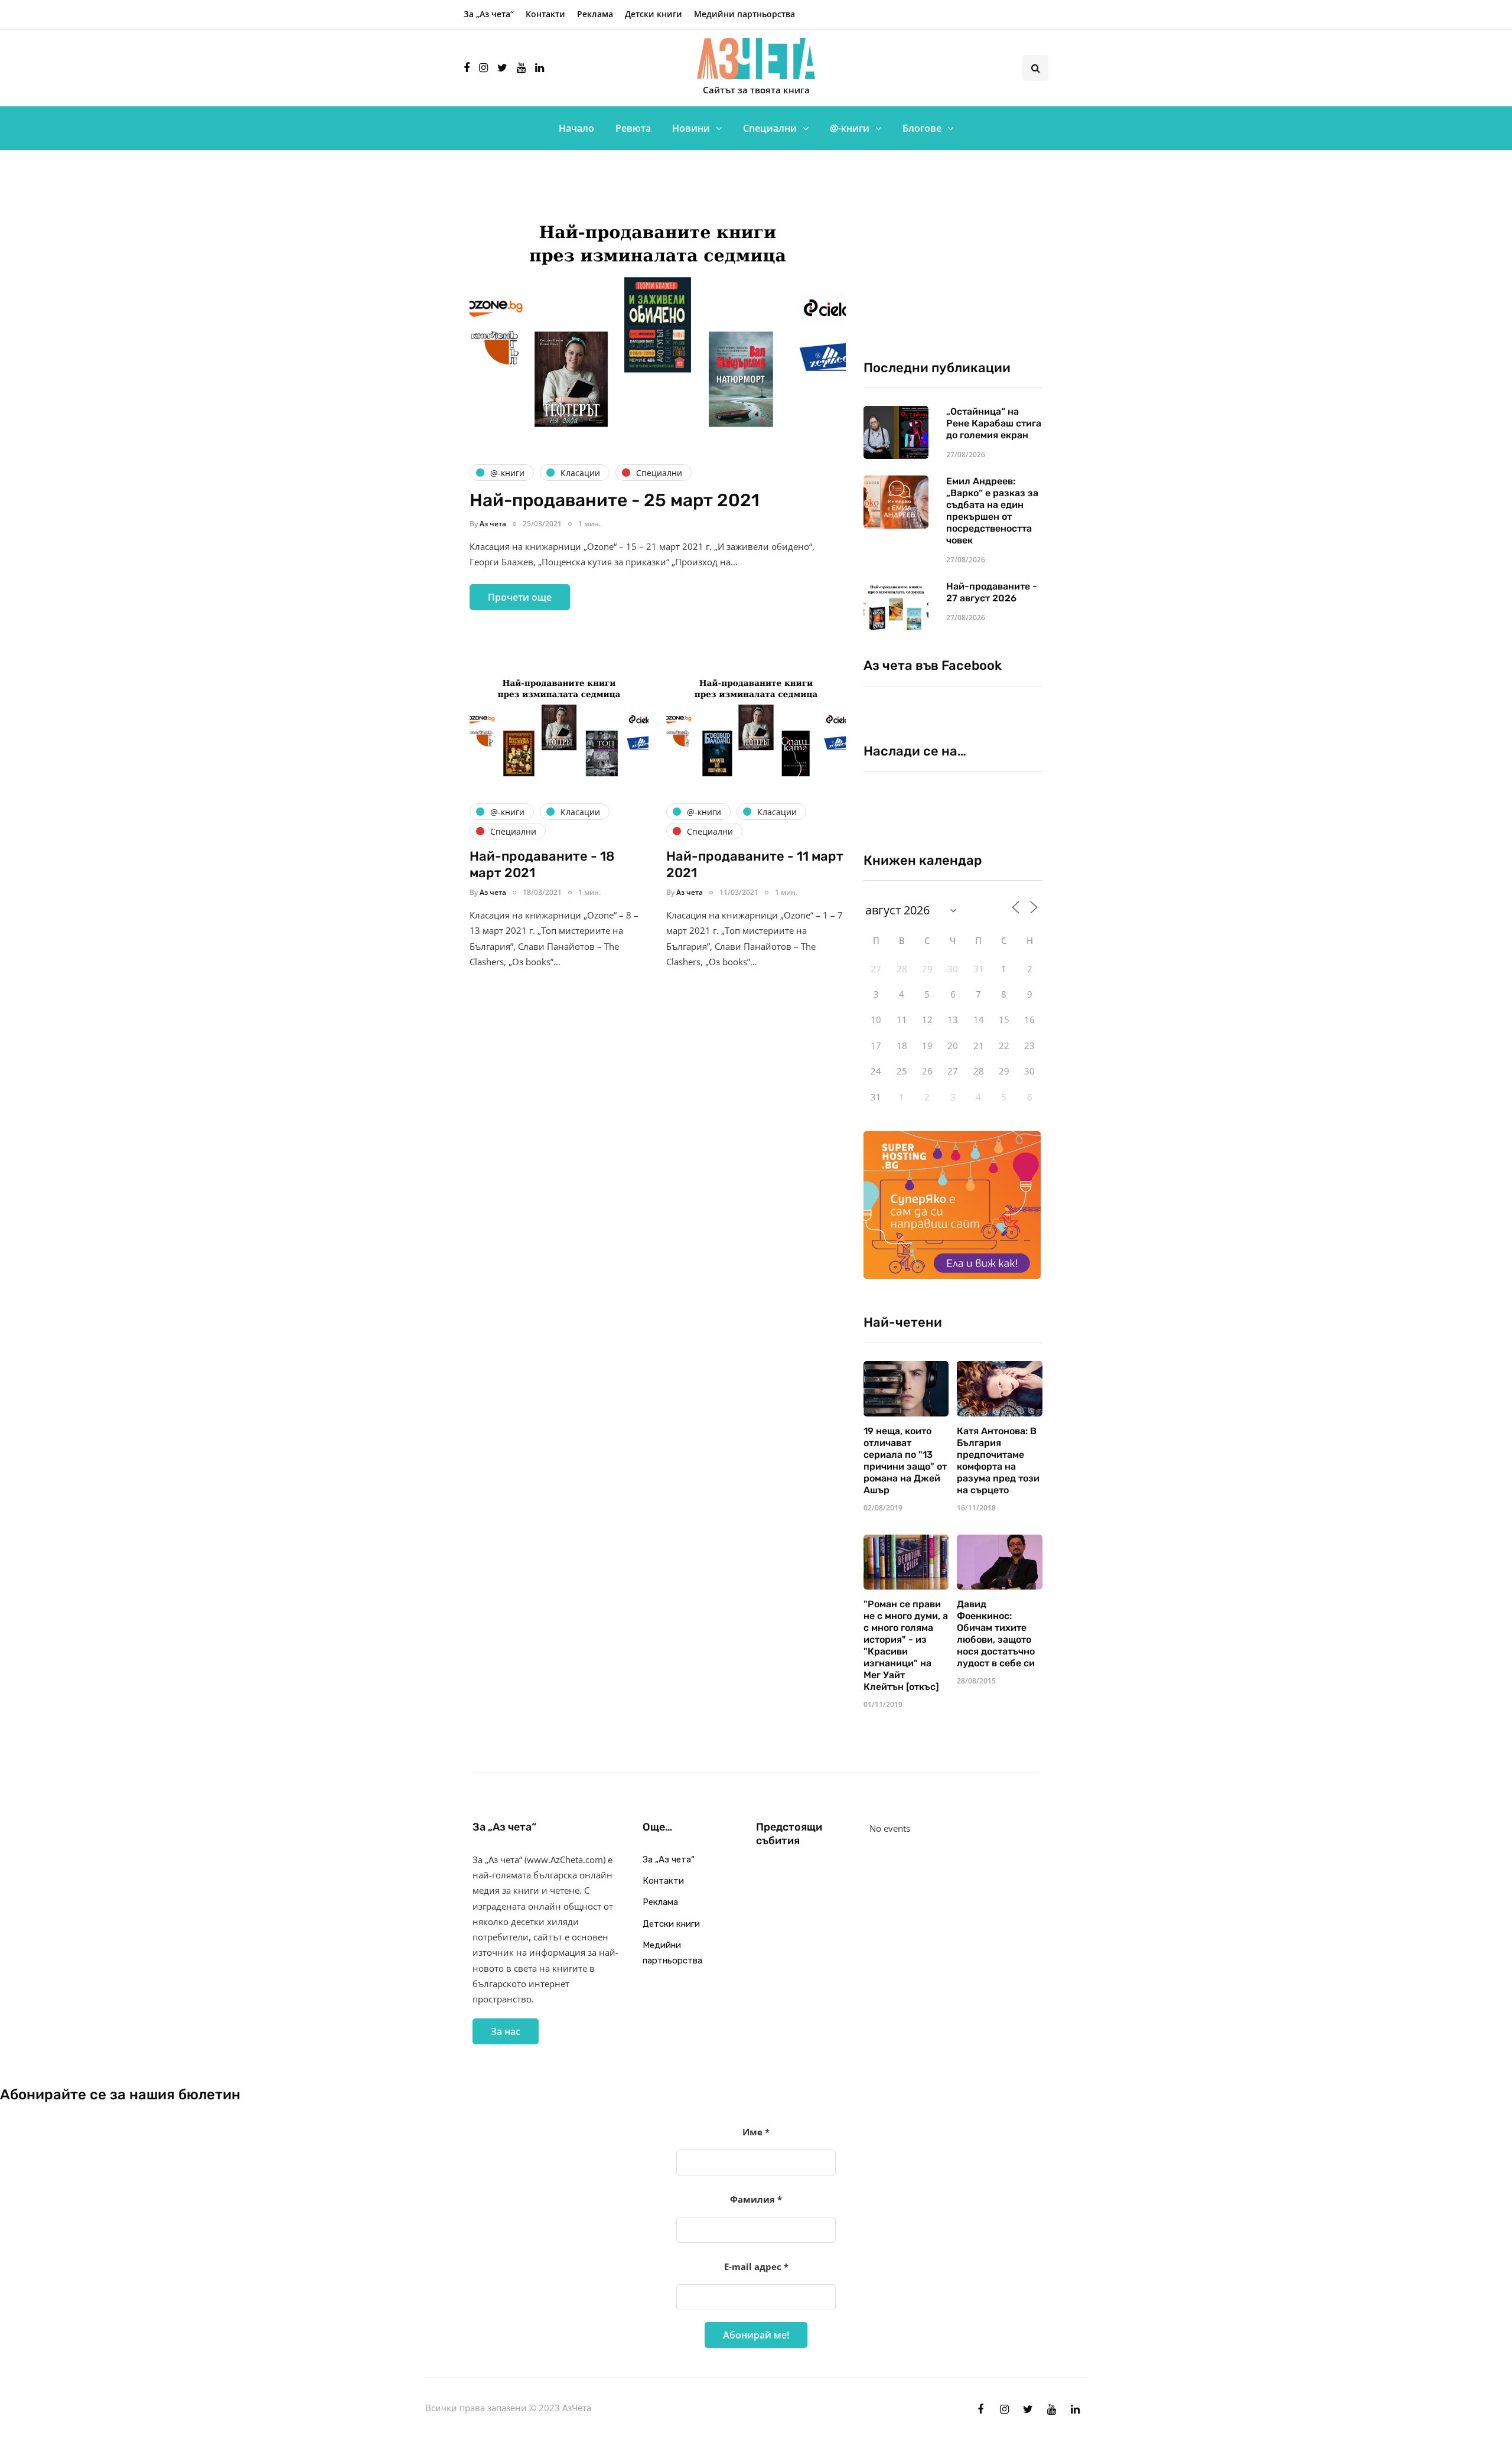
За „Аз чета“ (489, 14)
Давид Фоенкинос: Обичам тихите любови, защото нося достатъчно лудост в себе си (996, 1634)
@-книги (850, 128)
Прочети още (520, 597)
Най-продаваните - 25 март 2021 (615, 500)
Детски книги (654, 14)
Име (756, 2132)
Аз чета (493, 524)
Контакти (545, 14)
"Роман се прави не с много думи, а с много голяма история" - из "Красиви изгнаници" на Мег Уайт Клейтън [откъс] (906, 1645)
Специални (770, 128)
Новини (691, 128)
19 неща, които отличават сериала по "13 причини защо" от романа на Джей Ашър (905, 1460)
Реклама (595, 14)
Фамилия (756, 2199)
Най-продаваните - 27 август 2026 (992, 592)
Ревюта (633, 128)
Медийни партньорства (744, 14)
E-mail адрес (756, 2266)
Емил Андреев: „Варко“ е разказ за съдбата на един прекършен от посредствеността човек (992, 511)
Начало (576, 128)
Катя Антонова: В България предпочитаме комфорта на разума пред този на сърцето (998, 1460)
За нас (506, 2031)
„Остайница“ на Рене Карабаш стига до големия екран (994, 423)
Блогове (922, 128)
